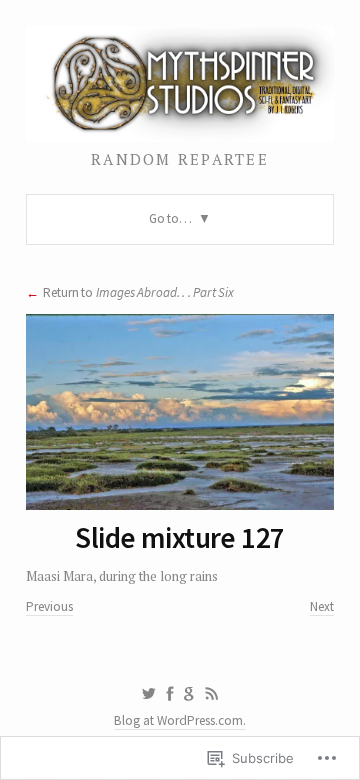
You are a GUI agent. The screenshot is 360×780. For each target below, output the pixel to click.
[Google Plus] (189, 694)
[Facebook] (170, 694)
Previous (49, 606)
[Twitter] (148, 694)
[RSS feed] (212, 694)
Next (322, 606)
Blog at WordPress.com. (180, 720)
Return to (138, 292)
